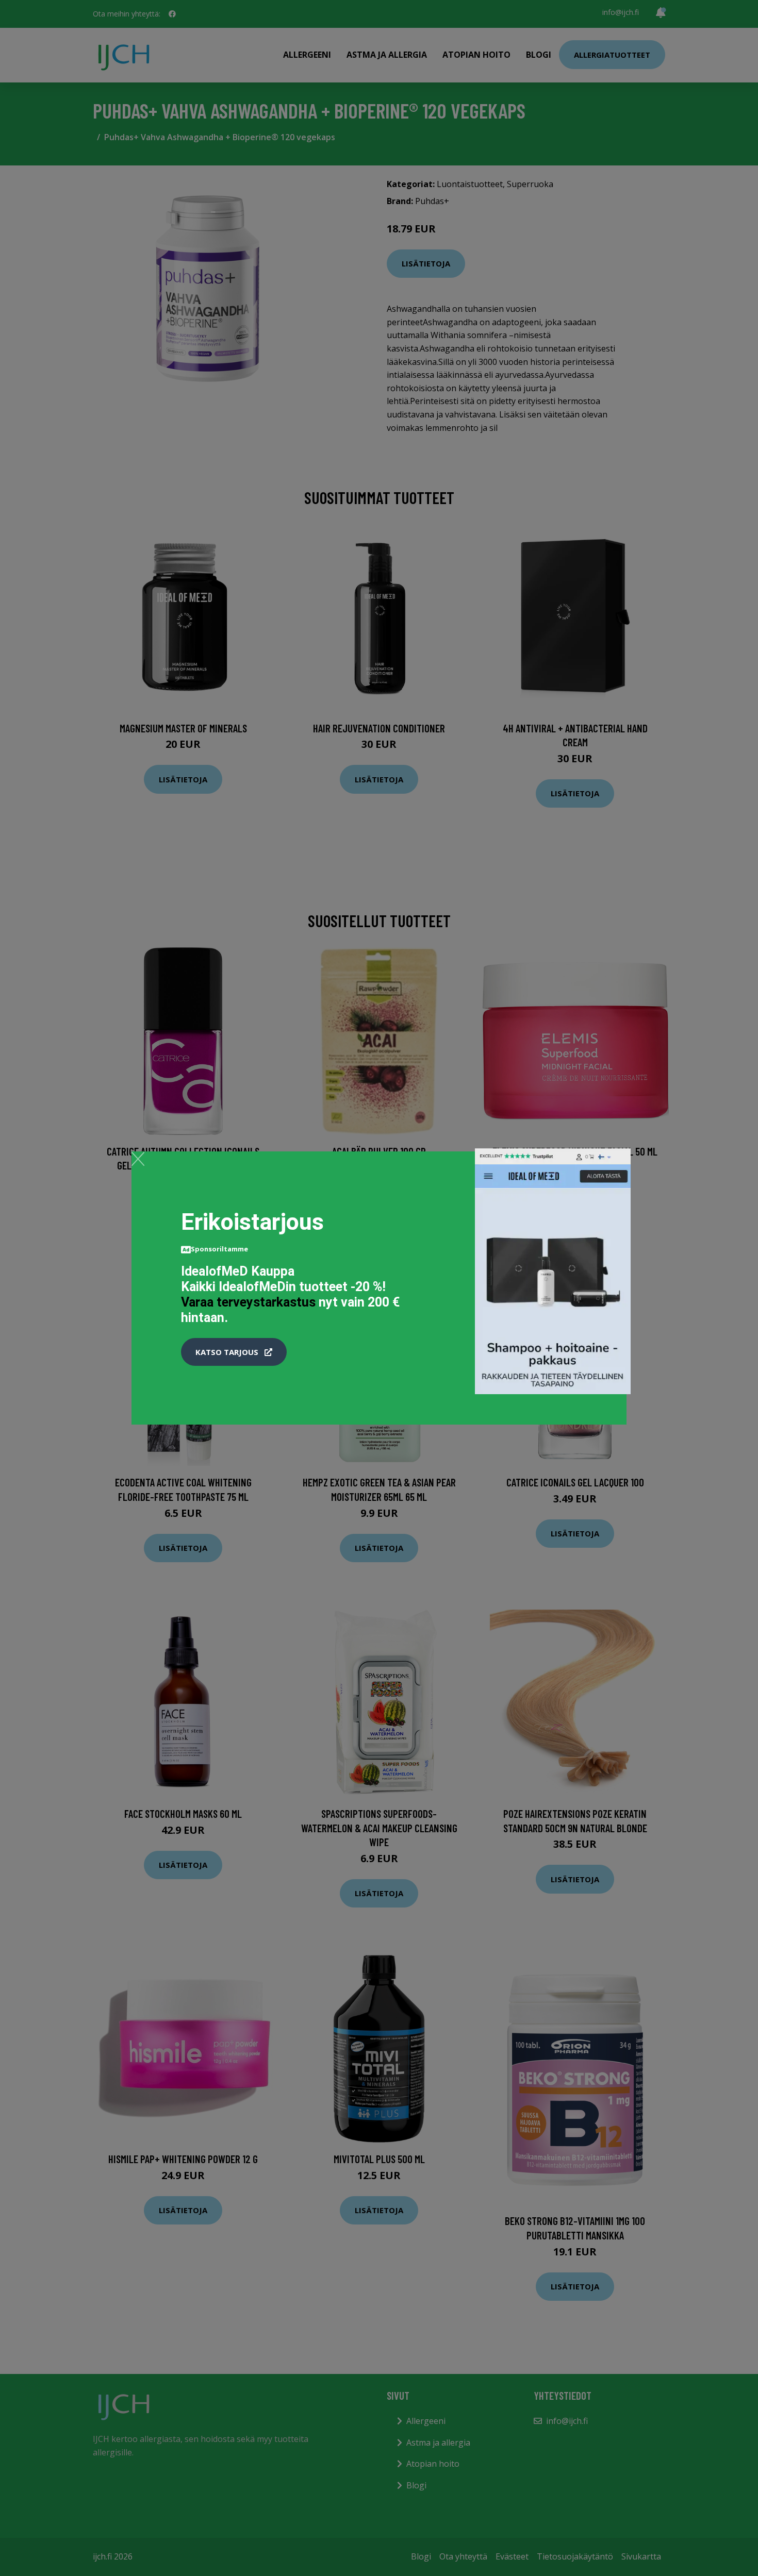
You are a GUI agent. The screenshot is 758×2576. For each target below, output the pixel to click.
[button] (234, 1352)
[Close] (138, 1159)
